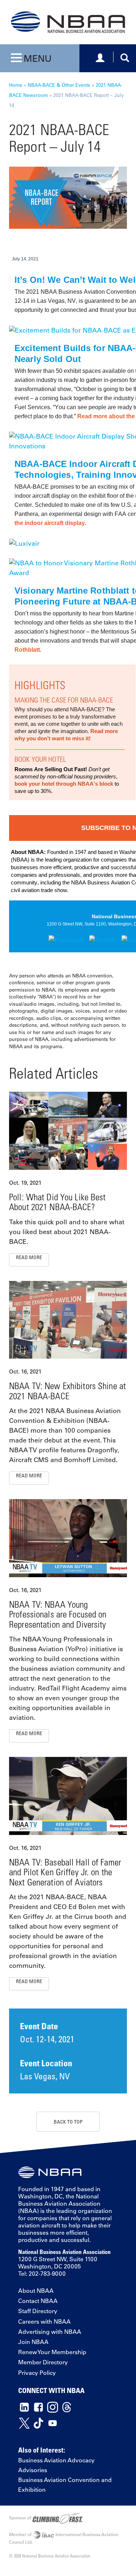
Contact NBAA (38, 2301)
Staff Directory (38, 2311)
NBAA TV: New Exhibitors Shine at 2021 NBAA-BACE (67, 1391)
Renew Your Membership (52, 2352)
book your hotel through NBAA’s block (64, 784)
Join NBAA (33, 2342)
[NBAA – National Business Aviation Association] (68, 21)
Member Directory (43, 2362)
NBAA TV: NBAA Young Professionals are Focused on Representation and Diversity (58, 1614)
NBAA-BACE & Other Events (59, 85)
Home (16, 85)
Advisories (33, 2470)
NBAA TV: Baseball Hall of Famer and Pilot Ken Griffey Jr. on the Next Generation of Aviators (65, 1872)
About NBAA (36, 2291)
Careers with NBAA (44, 2321)
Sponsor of (21, 2518)
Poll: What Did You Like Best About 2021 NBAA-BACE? (57, 1202)
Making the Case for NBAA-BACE (64, 700)
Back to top (68, 2122)
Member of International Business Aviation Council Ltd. (64, 2538)
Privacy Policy (37, 2373)
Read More (29, 1257)
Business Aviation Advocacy (56, 2460)
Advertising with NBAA (50, 2332)
